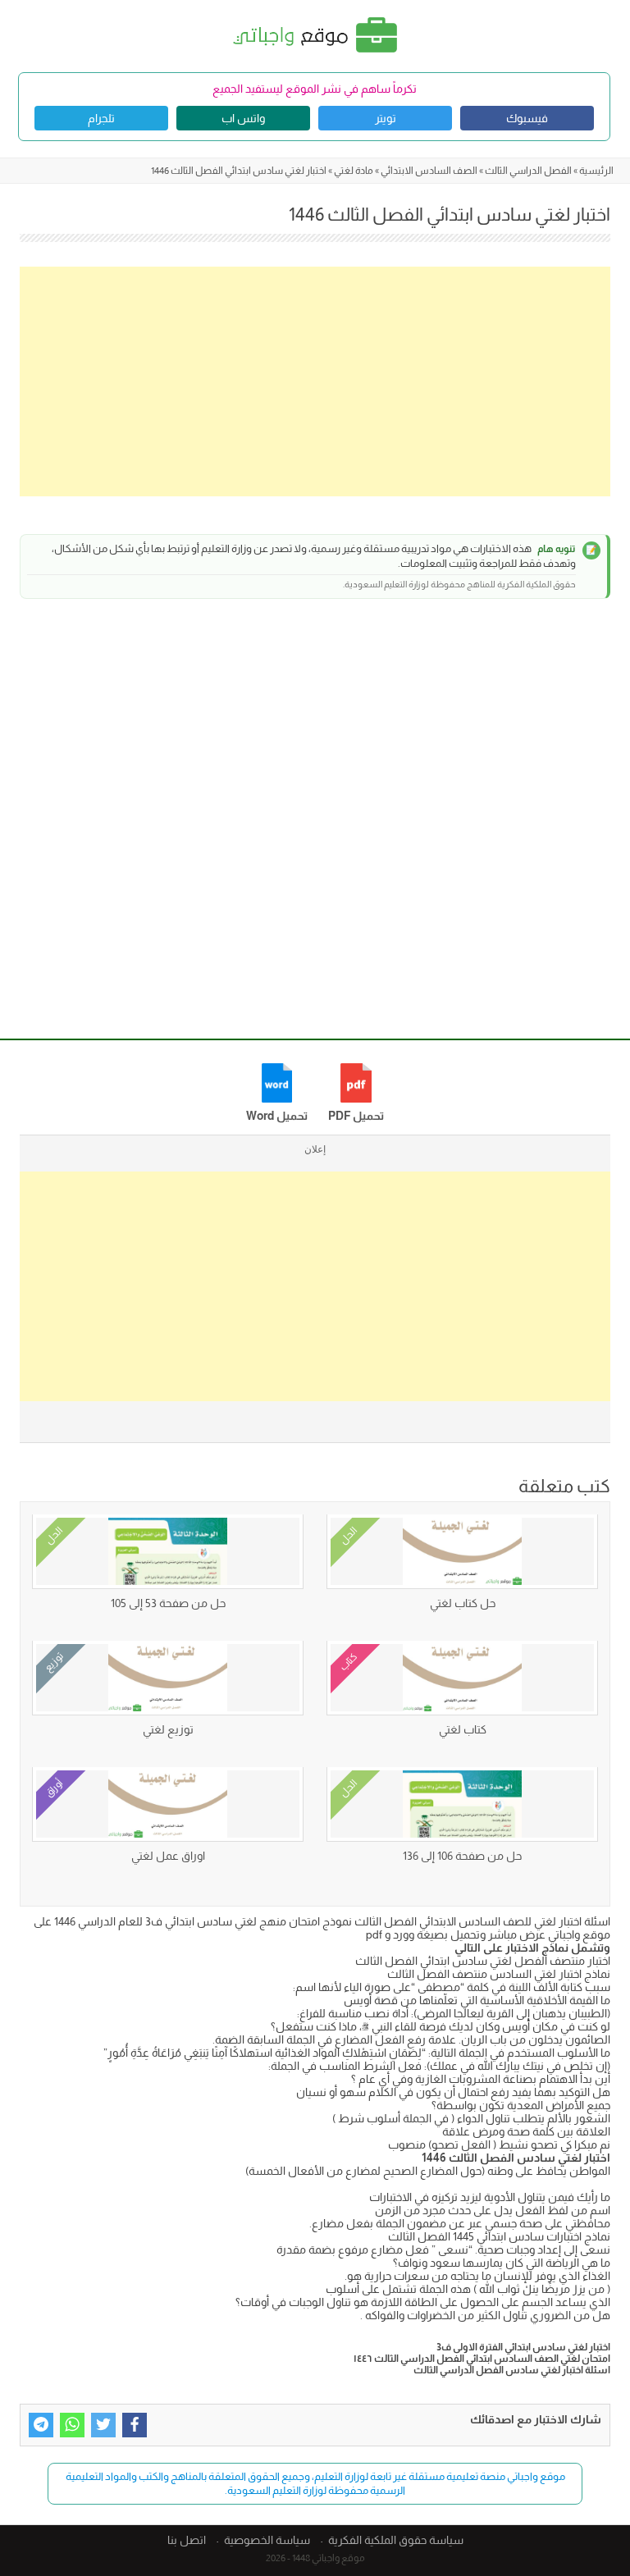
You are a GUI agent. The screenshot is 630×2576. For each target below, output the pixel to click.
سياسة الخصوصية (267, 2540)
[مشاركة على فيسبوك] (135, 2425)
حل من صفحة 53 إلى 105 (168, 1603)
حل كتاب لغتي (463, 1603)
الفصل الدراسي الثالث (528, 171)
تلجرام (101, 118)
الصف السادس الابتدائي (429, 171)
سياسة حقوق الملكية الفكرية (396, 2540)
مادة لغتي (354, 171)
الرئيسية (596, 171)
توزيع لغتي (168, 1729)
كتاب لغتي (463, 1729)
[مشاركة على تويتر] (103, 2425)
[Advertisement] (315, 381)
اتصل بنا (187, 2540)
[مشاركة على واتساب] (72, 2425)
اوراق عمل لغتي (168, 1856)
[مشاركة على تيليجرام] (41, 2425)
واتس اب (243, 118)
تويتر (386, 118)
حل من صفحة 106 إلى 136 (462, 1856)
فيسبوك (527, 118)
